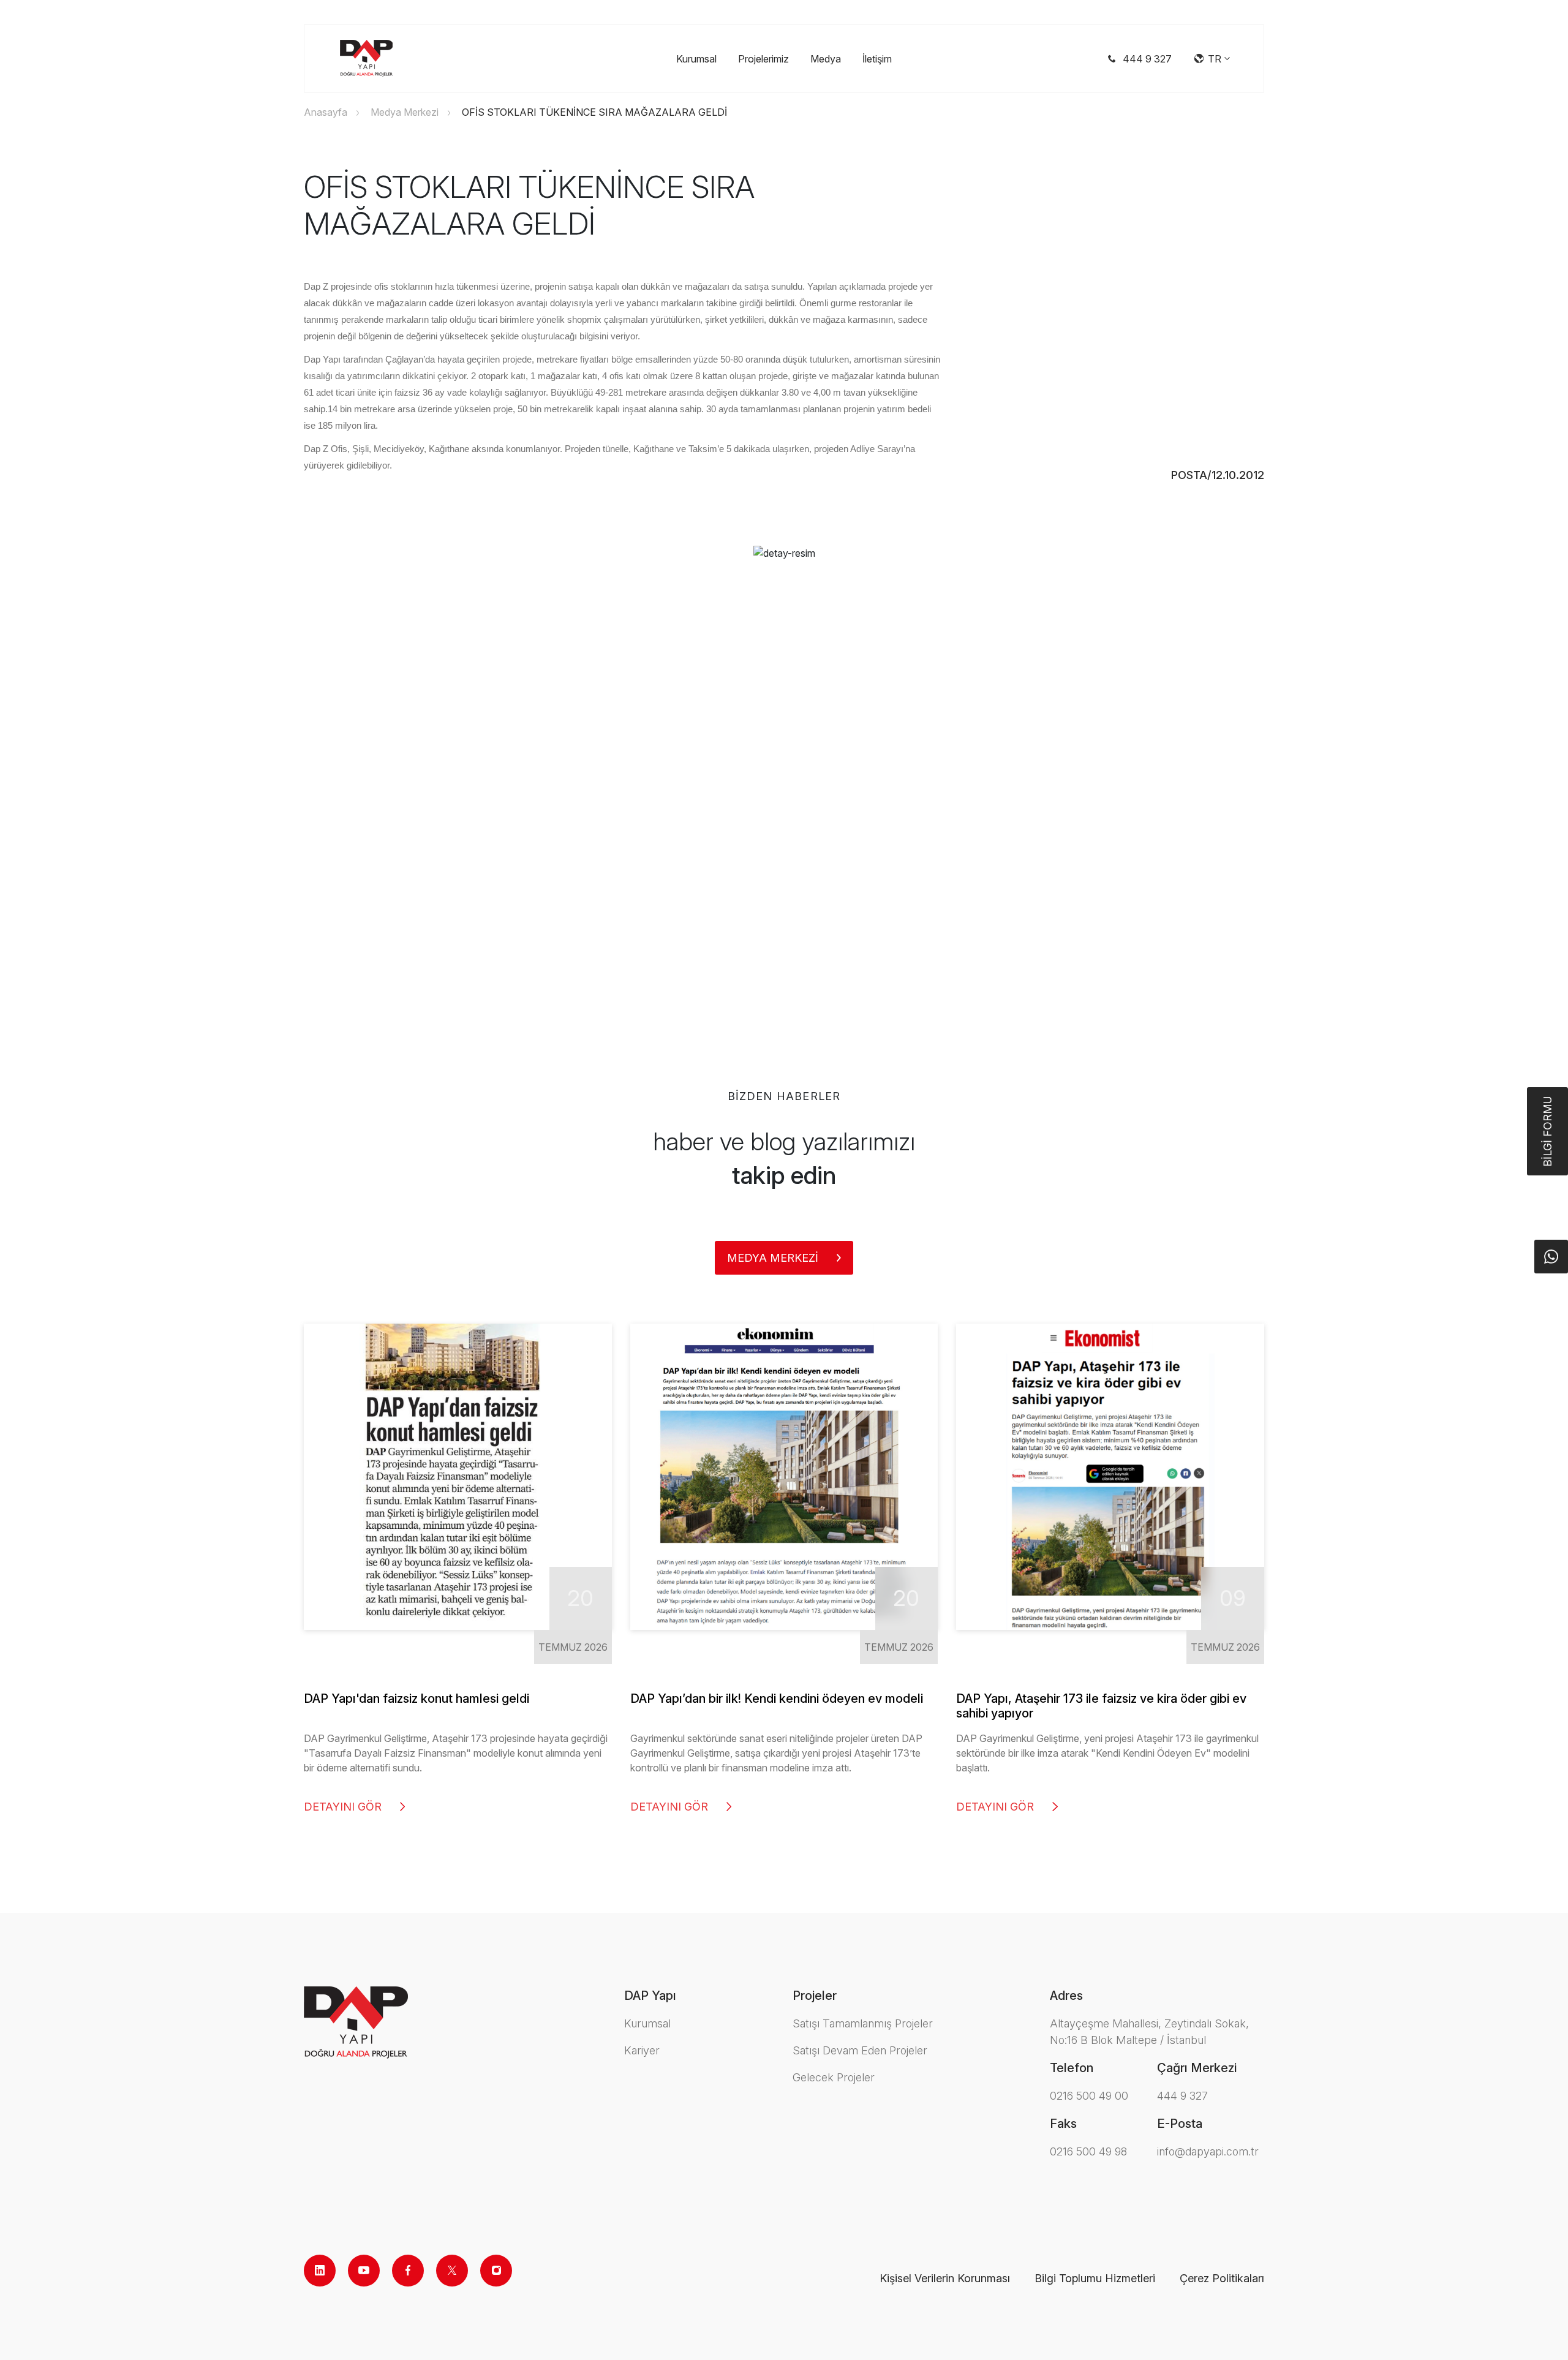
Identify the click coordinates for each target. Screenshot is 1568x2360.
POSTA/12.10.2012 (1218, 475)
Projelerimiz (763, 59)
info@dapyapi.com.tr (1208, 2151)
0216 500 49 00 (1089, 2096)
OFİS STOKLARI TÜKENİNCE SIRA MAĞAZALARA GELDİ (594, 112)
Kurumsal (696, 59)
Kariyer (642, 2050)
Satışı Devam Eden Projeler (860, 2050)
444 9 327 (1182, 2096)
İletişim (877, 59)
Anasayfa (326, 112)
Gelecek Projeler (834, 2077)
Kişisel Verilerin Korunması (945, 2278)
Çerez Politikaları (1222, 2278)
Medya (826, 59)
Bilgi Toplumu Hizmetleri (1095, 2278)
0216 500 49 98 (1088, 2151)
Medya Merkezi (405, 112)
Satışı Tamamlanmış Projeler (863, 2023)
